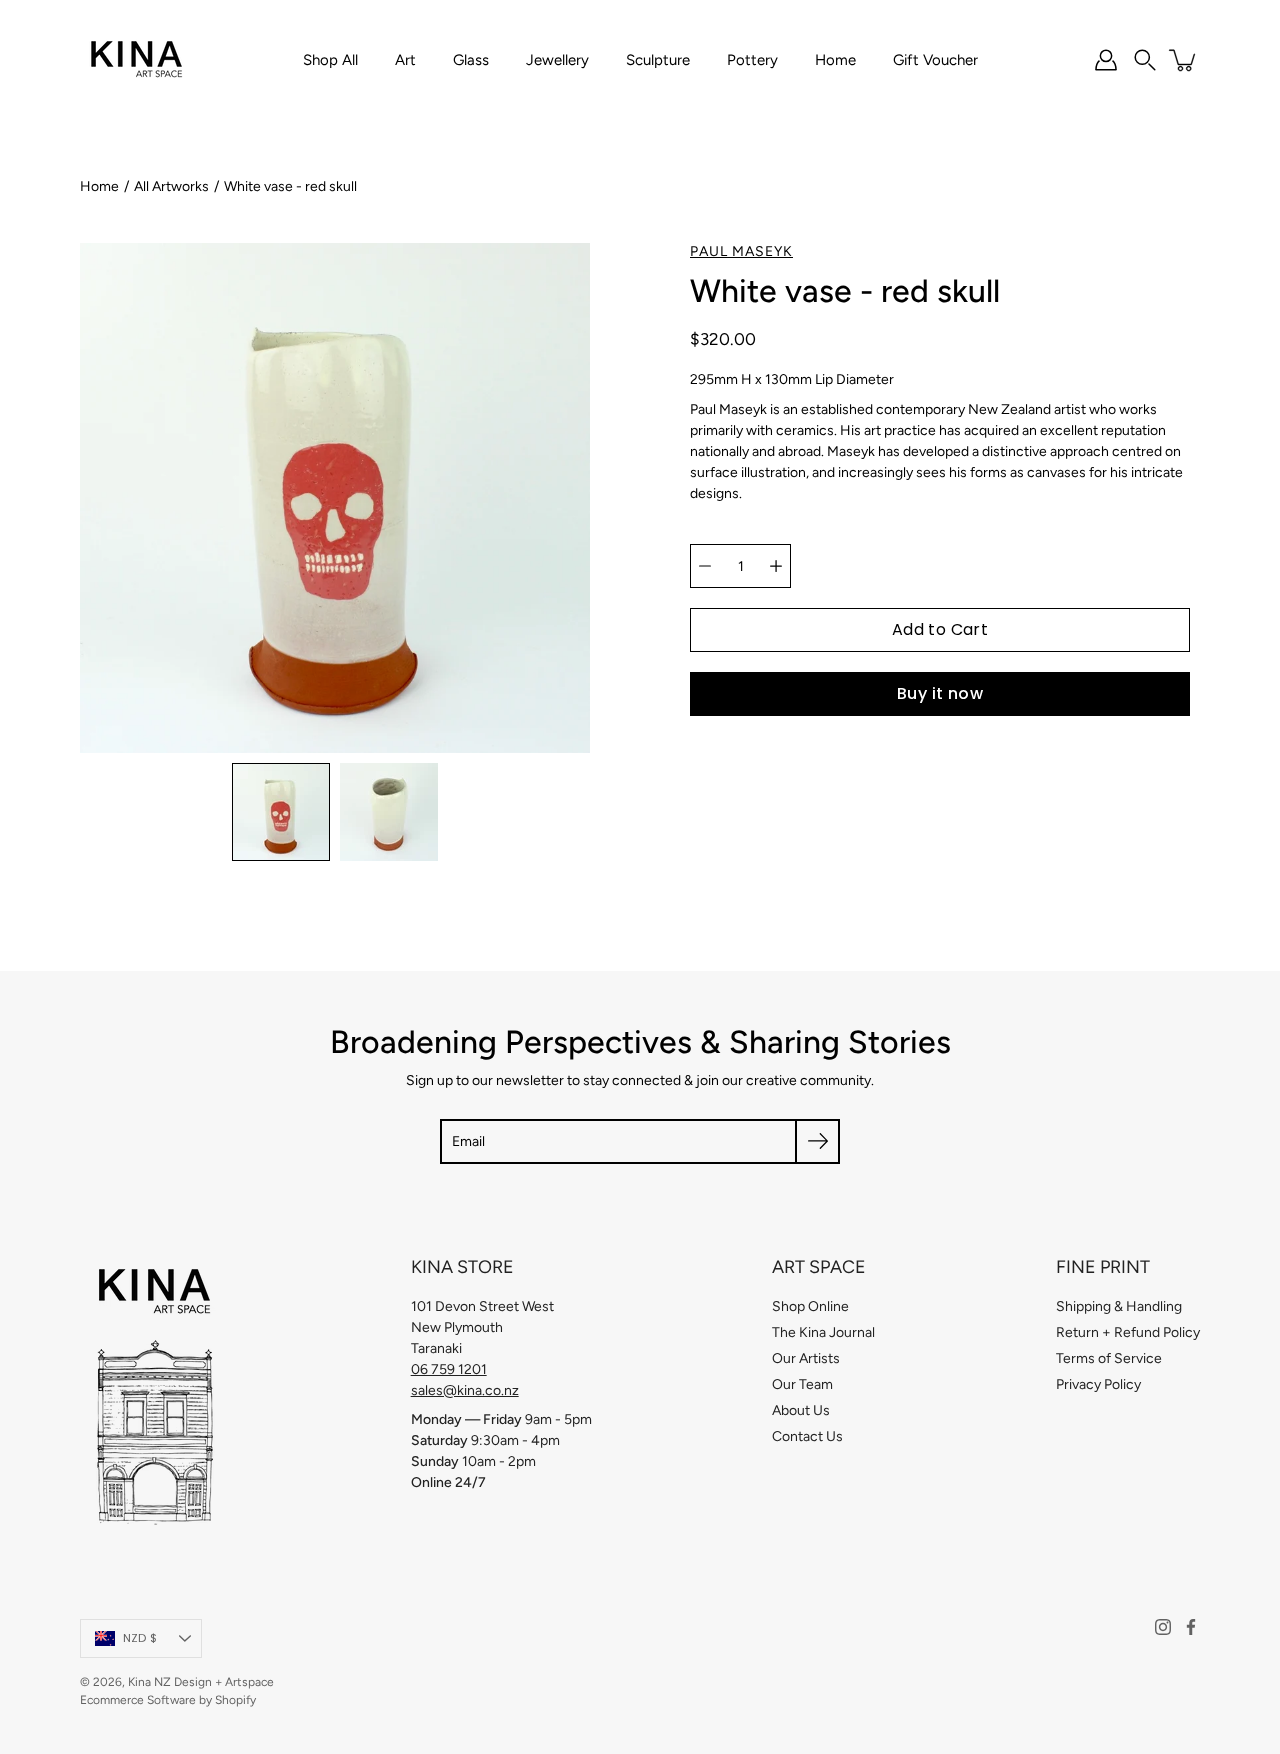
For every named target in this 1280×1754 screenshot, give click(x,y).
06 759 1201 (449, 1369)
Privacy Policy (1098, 1384)
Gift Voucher (935, 60)
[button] (1145, 60)
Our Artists (806, 1358)
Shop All (330, 60)
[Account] (1106, 60)
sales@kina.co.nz (465, 1390)
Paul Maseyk (741, 251)
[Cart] (1184, 60)
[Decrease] (705, 566)
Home (835, 60)
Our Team (802, 1384)
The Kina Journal (823, 1332)
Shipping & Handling (1119, 1306)
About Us (801, 1410)
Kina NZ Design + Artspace (201, 1682)
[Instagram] (1163, 1627)
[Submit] (817, 1141)
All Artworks (171, 186)
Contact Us (807, 1436)
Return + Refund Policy (1128, 1332)
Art (405, 60)
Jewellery (557, 60)
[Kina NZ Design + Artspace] (137, 60)
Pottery (752, 60)
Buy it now (940, 693)
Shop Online (810, 1306)
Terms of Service (1109, 1358)
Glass (471, 60)
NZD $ (140, 1638)
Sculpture (658, 60)
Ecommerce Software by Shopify (168, 1700)
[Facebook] (1191, 1627)
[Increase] (776, 566)
